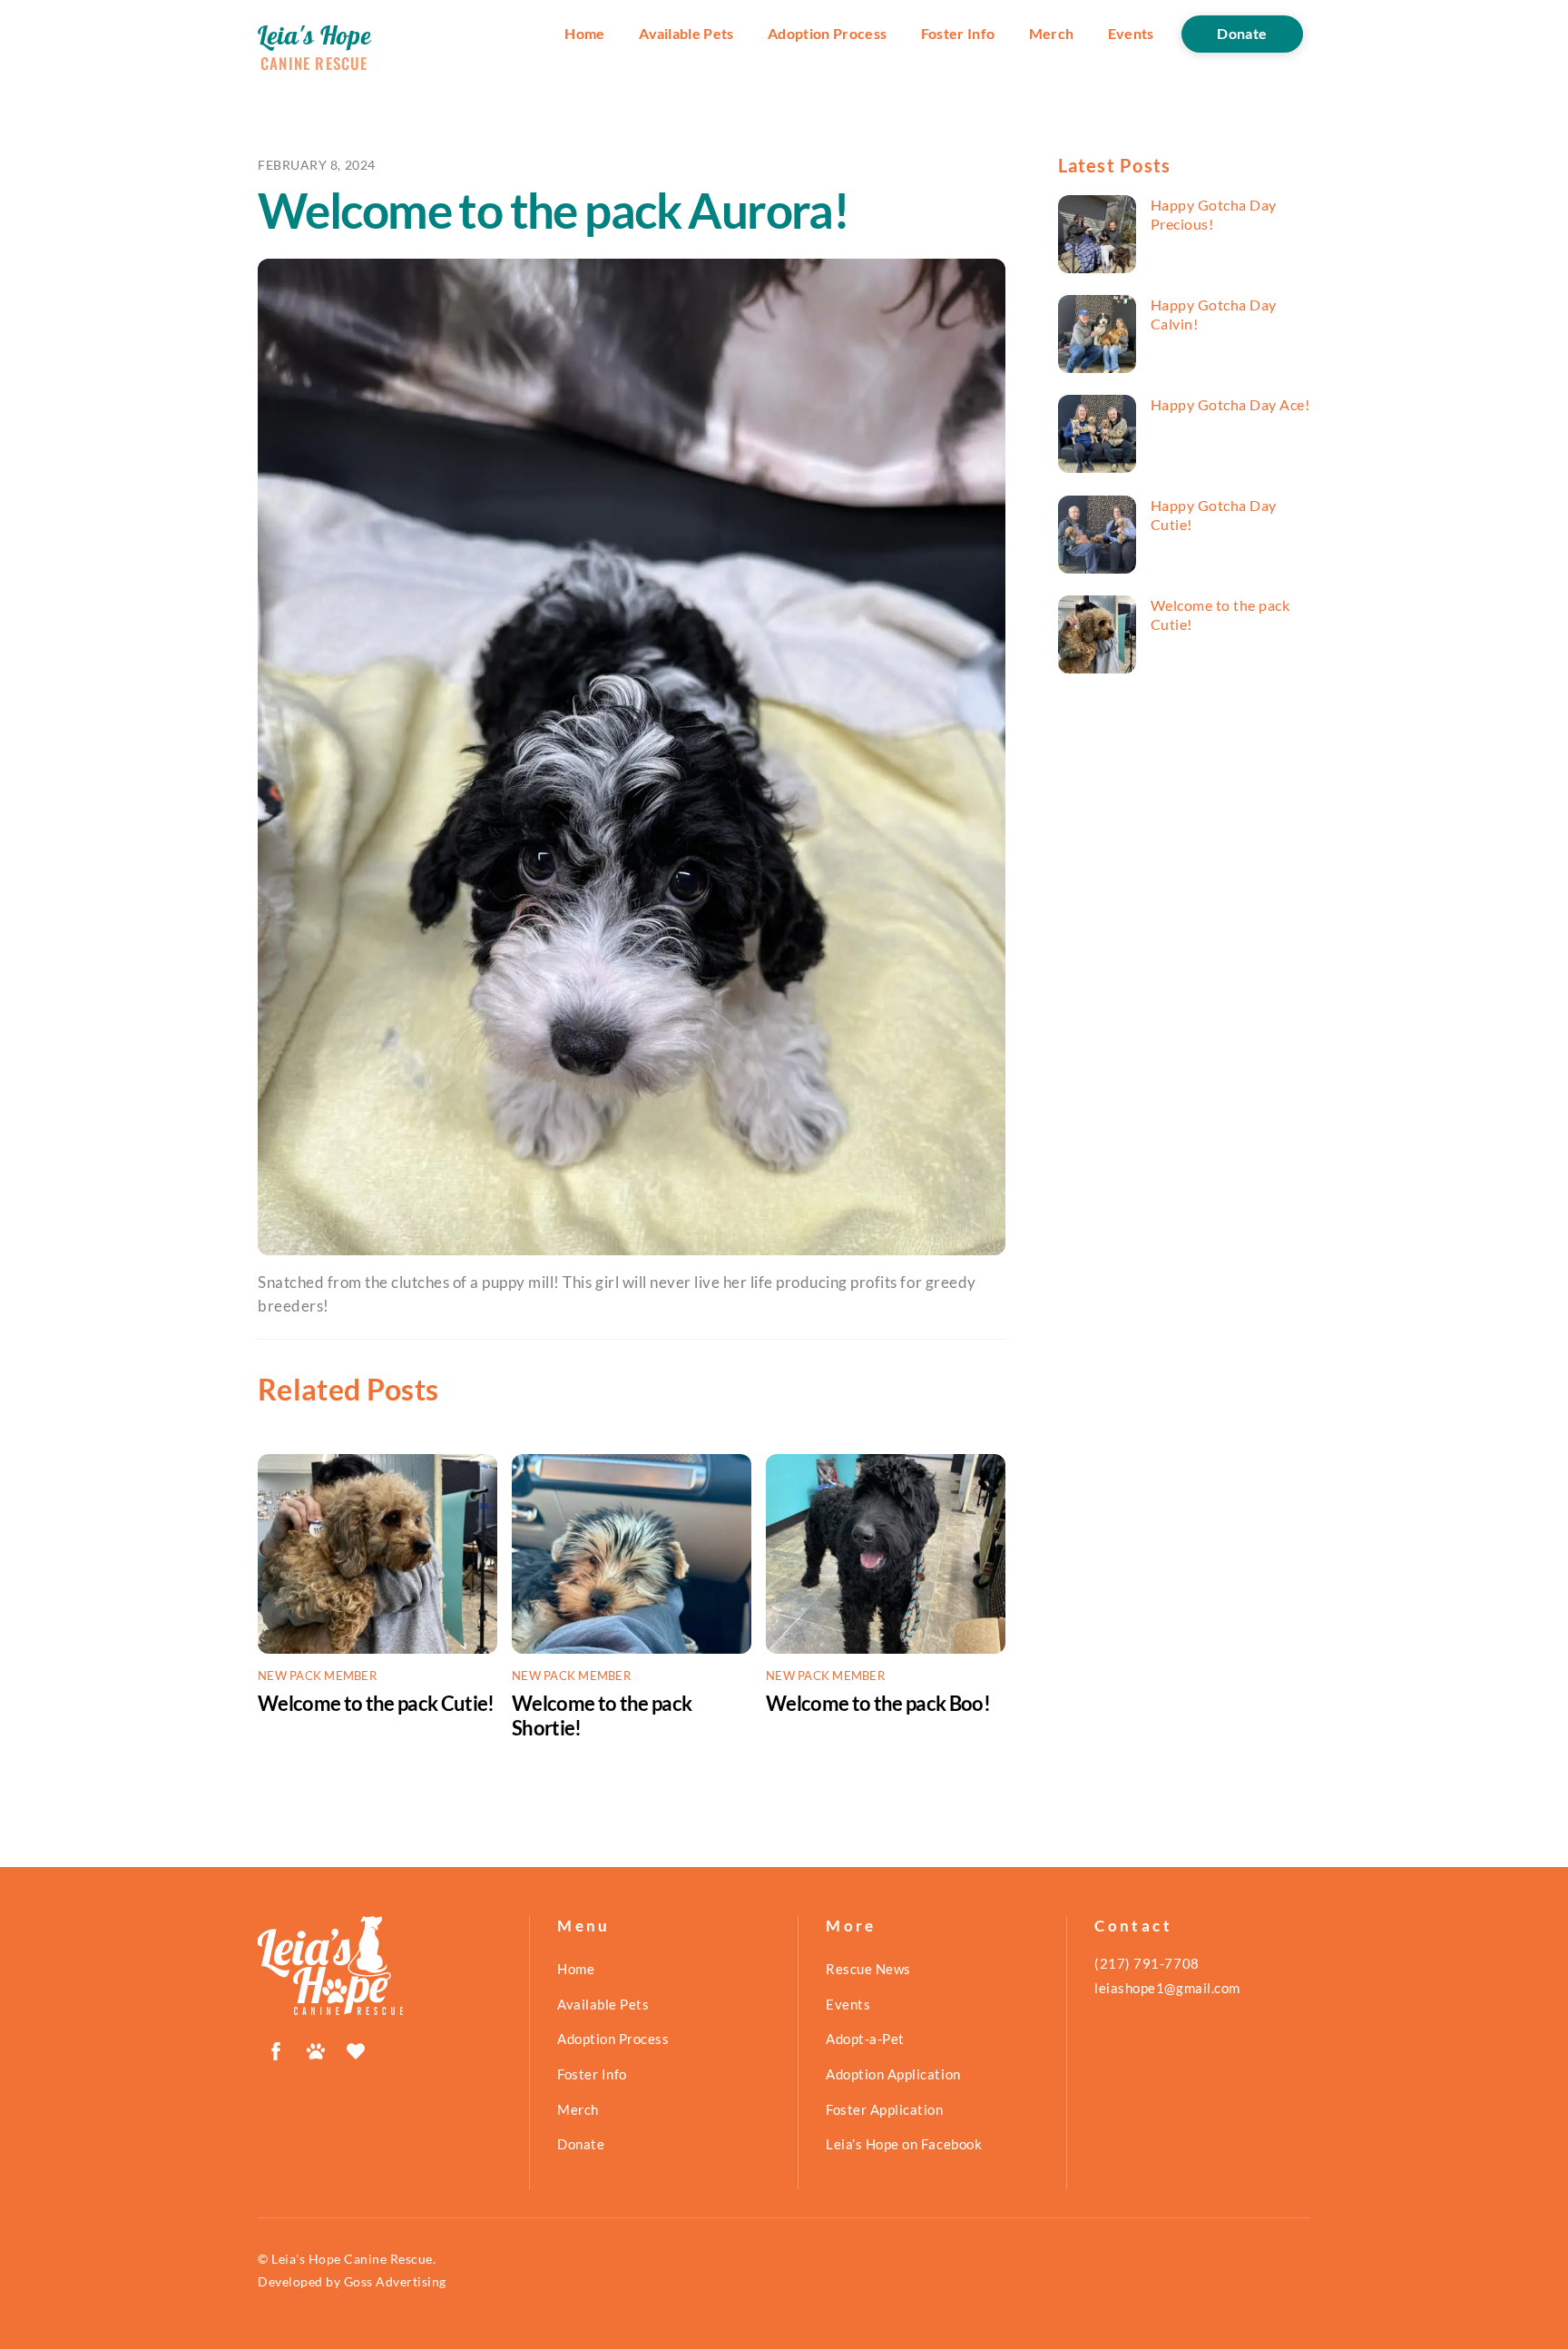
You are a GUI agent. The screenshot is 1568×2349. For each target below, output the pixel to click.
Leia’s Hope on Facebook (904, 2144)
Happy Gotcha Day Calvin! (1214, 314)
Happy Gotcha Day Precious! (1214, 214)
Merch (1052, 33)
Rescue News (868, 1969)
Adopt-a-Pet (865, 2039)
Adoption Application (893, 2074)
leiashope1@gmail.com (1167, 1988)
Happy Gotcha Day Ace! (1230, 404)
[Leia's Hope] (330, 2007)
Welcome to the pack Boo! (878, 1703)
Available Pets (686, 33)
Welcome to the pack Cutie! (376, 1703)
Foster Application (884, 2109)
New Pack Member (317, 1676)
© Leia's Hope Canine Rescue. (347, 2259)
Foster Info (958, 33)
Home (584, 33)
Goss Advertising (395, 2281)
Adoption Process (827, 33)
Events (1131, 33)
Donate (1242, 33)
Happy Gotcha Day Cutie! (1214, 515)
